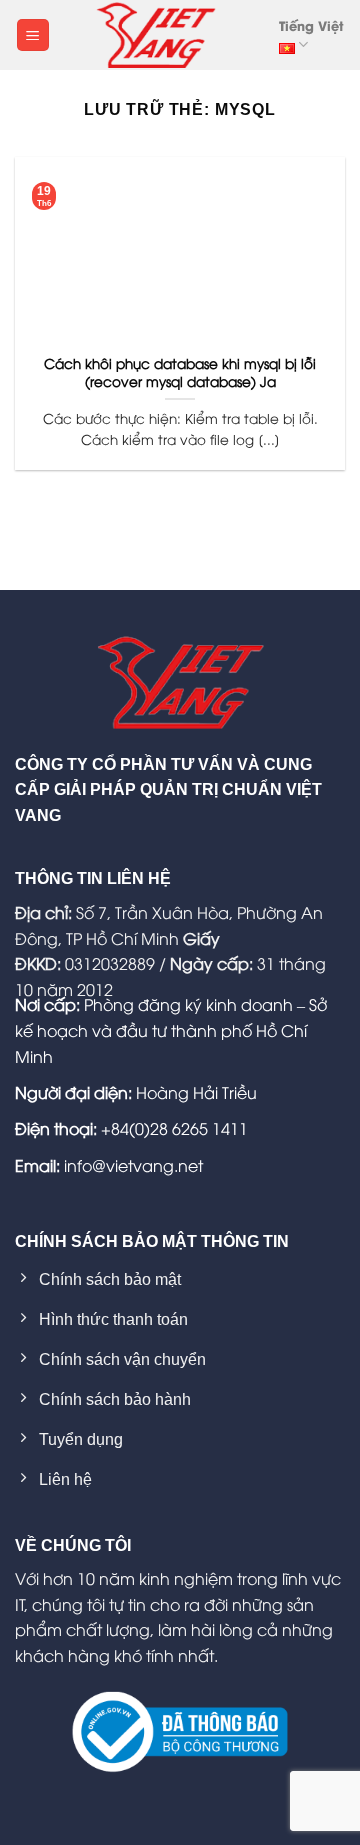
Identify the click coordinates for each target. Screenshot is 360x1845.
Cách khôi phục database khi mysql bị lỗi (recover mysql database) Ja (180, 371)
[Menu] (33, 35)
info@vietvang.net (133, 1165)
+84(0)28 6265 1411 (174, 1128)
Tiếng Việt (311, 25)
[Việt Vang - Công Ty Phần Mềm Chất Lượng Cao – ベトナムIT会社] (156, 35)
